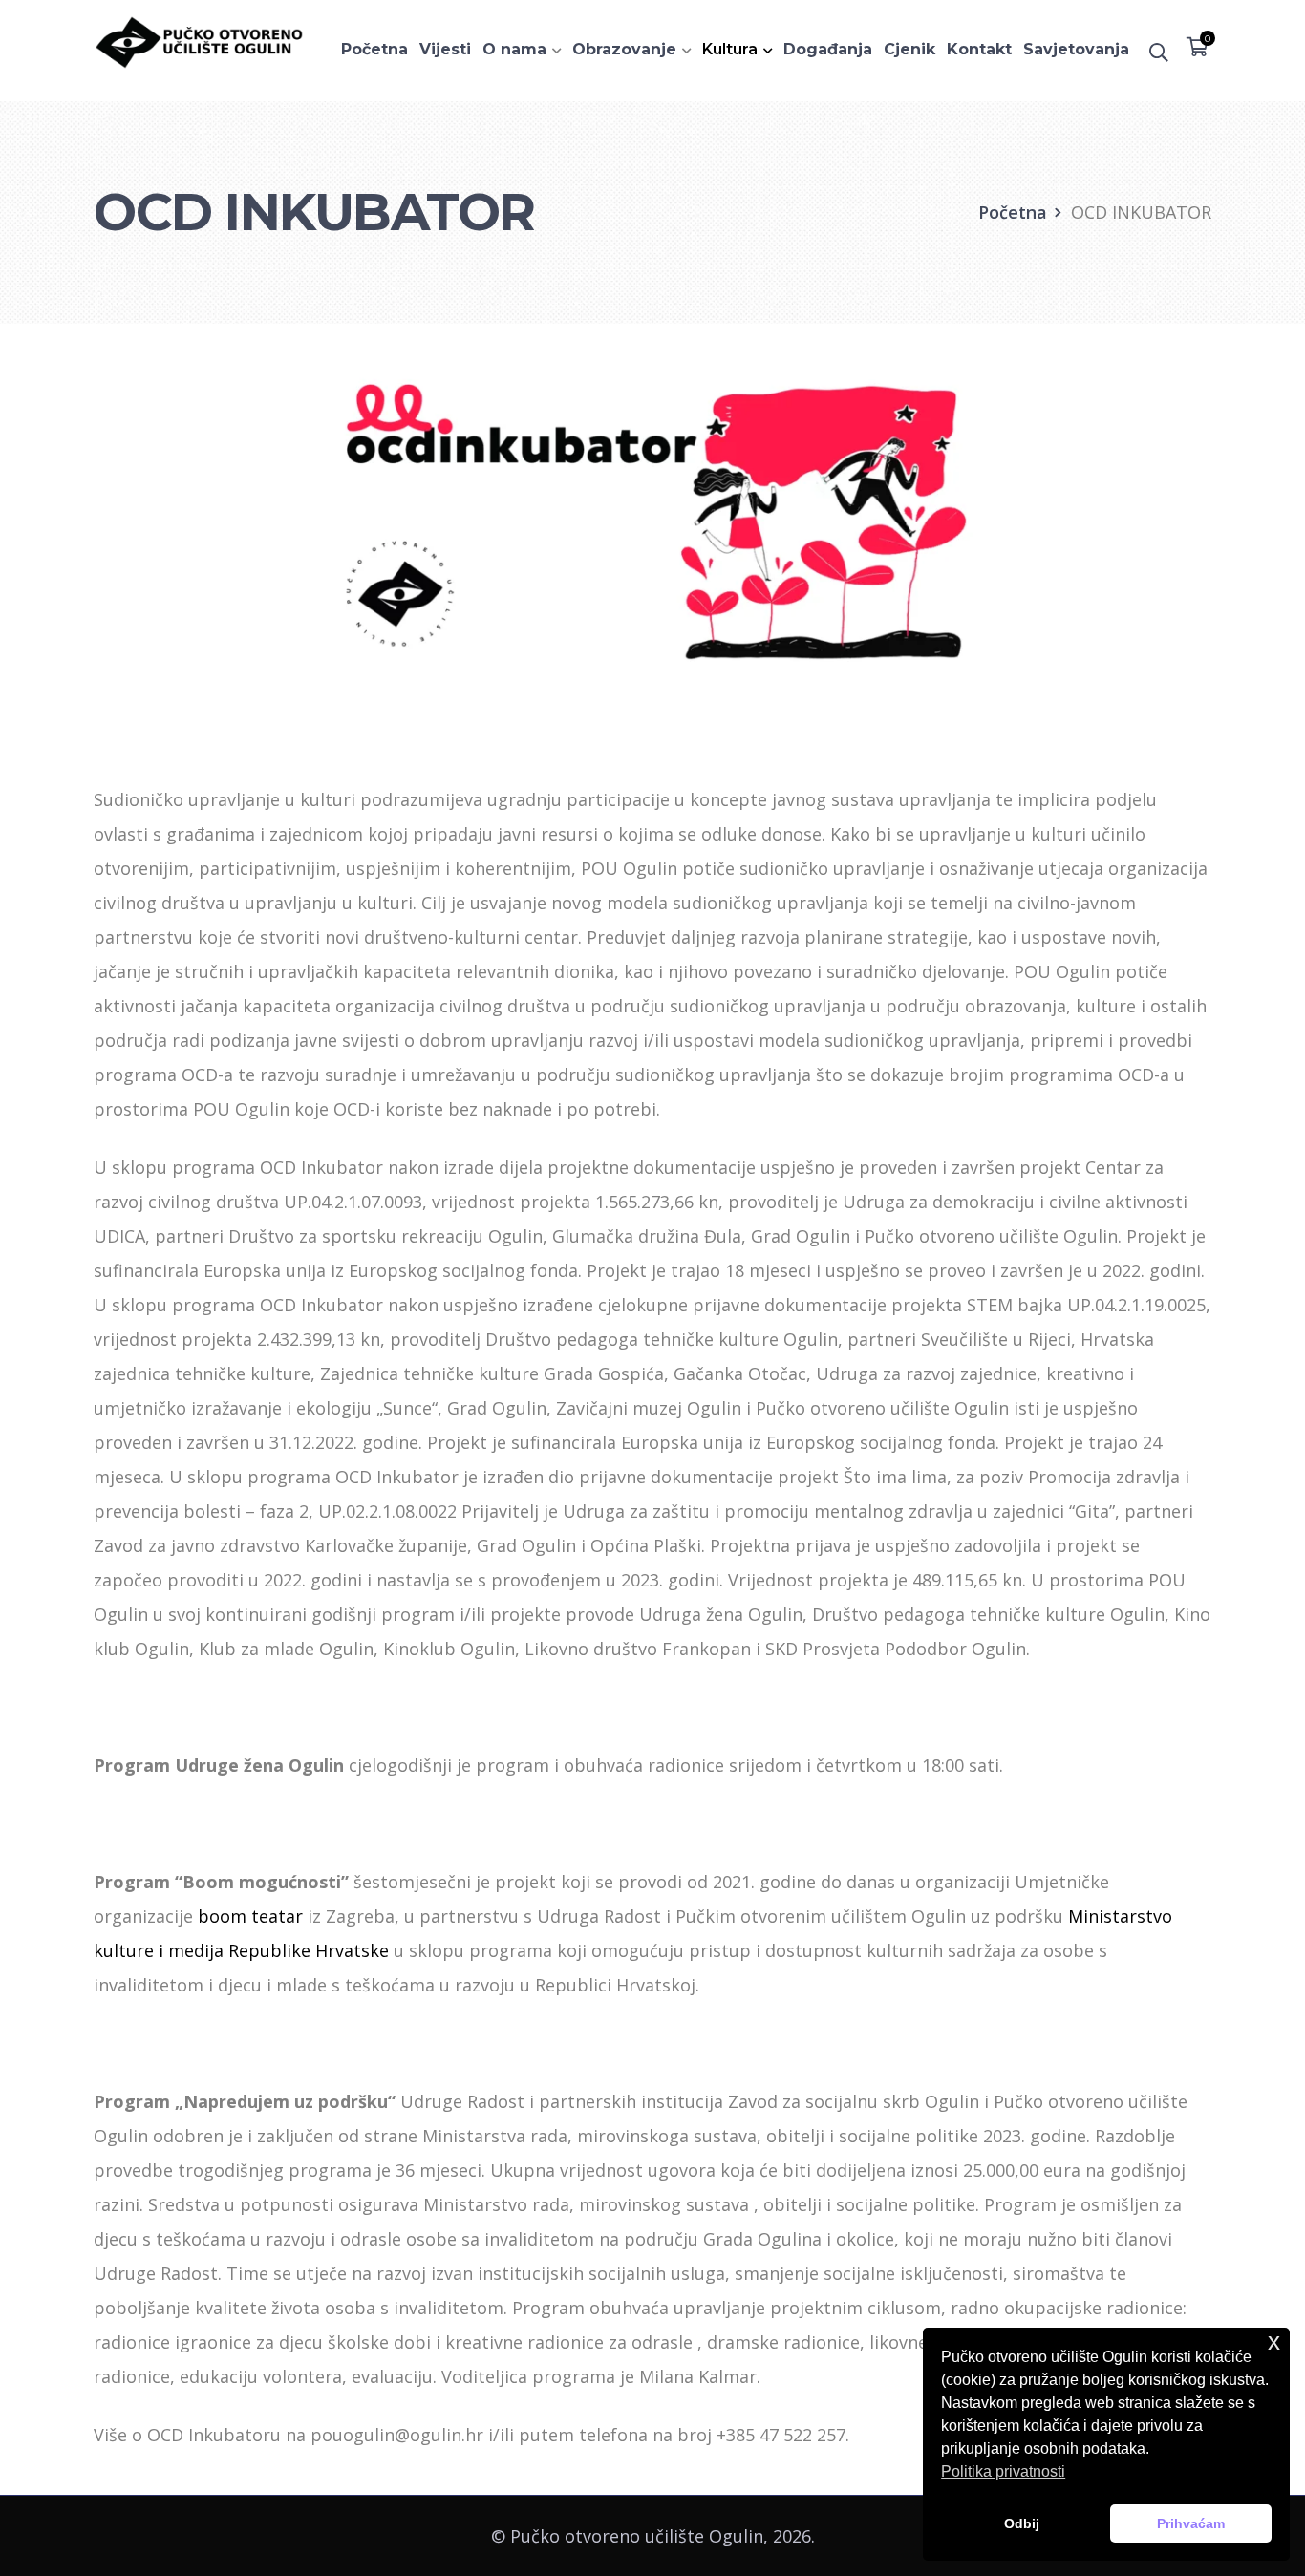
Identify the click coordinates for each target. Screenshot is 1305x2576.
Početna (1013, 212)
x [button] (1274, 2342)
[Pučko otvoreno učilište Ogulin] (199, 40)
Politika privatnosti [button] (1003, 2471)
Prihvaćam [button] (1191, 2523)
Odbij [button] (1022, 2523)
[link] (250, 1916)
